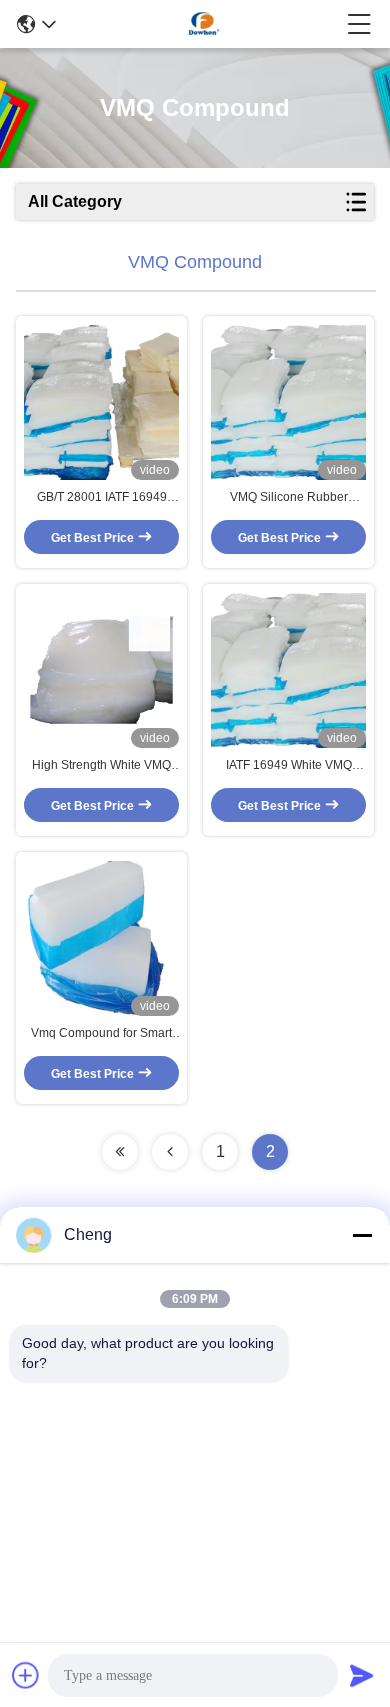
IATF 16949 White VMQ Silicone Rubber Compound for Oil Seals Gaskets (289, 766)
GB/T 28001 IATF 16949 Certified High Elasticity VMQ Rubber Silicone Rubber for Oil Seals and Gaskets (102, 498)
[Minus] (362, 1235)
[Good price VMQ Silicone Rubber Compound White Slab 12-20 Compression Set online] (288, 402)
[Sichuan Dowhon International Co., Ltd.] (202, 24)
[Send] (362, 1675)
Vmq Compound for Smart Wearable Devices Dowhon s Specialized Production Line (101, 1034)
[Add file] (26, 1675)
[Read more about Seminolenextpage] (120, 1152)
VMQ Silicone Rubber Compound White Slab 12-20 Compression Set (289, 498)
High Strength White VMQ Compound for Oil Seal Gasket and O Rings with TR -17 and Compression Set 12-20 (101, 766)
